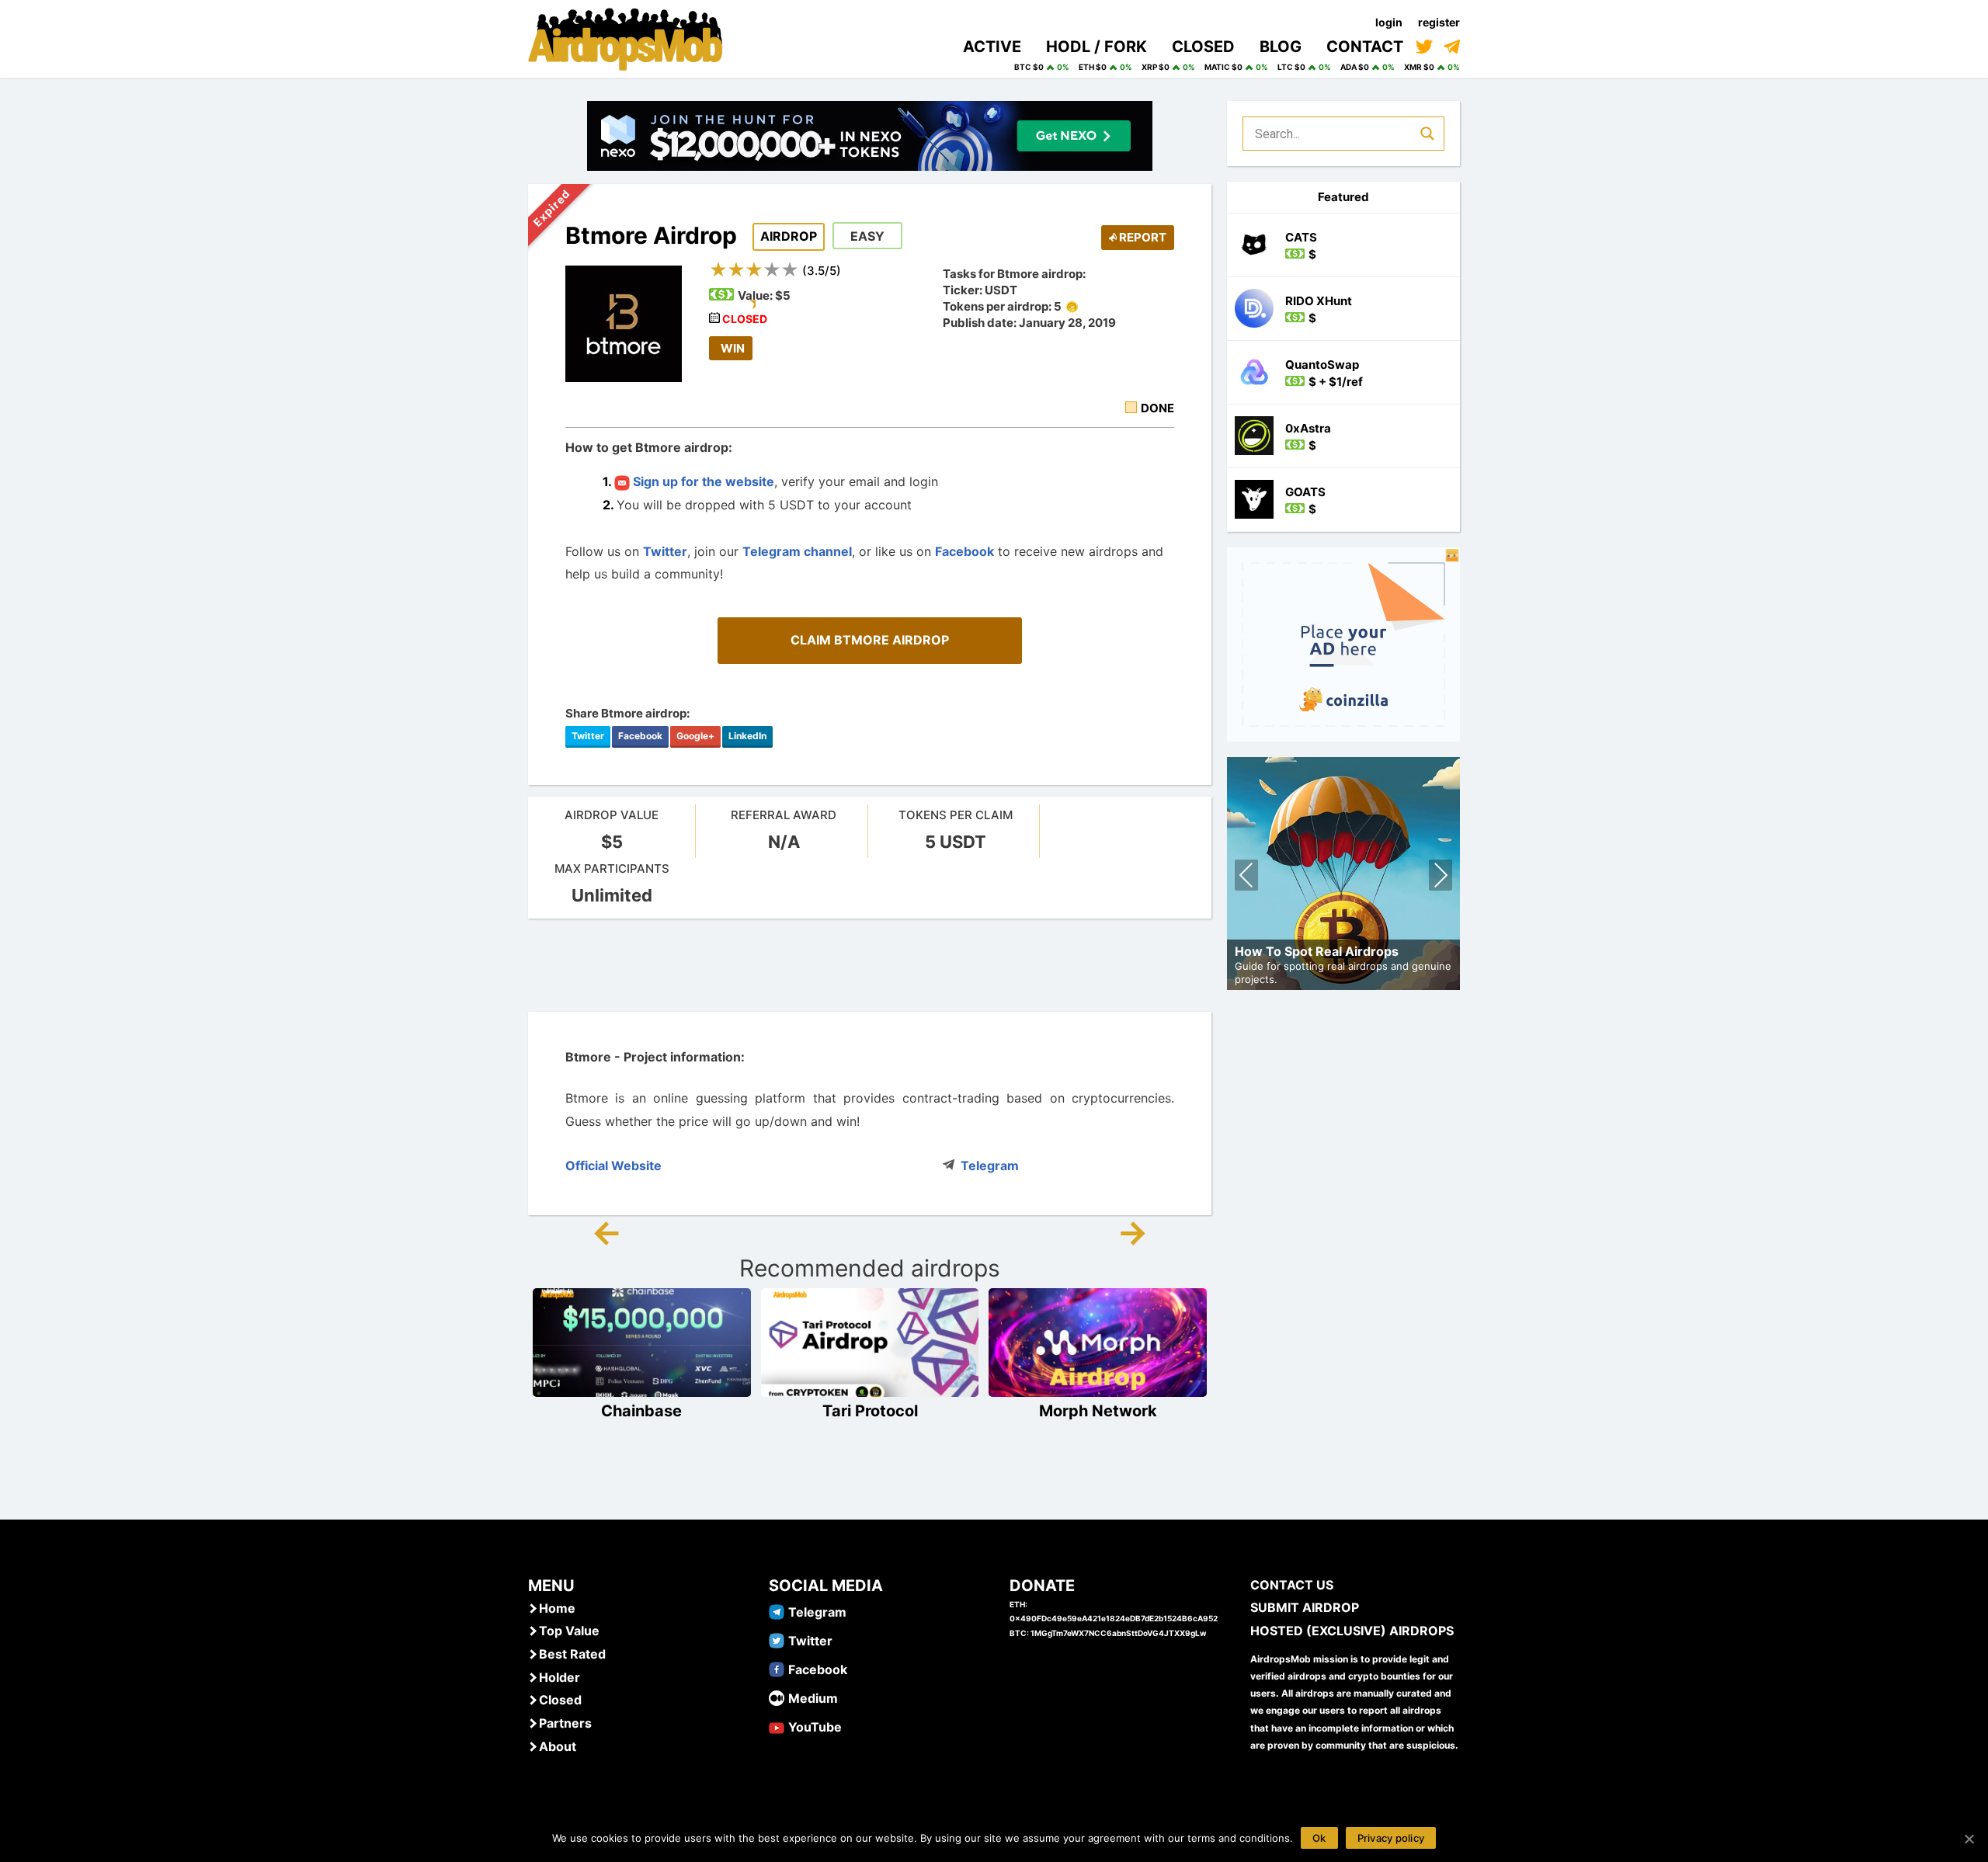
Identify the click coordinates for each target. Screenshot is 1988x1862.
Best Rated (572, 1654)
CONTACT (1365, 47)
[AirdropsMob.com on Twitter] (1424, 47)
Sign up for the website (702, 481)
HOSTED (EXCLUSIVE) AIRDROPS (1352, 1631)
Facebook (964, 551)
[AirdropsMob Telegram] (777, 1611)
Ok (1319, 1838)
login (1389, 22)
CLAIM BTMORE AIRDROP (870, 640)
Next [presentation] (1441, 877)
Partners (565, 1723)
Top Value (569, 1631)
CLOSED (1203, 47)
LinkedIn (747, 736)
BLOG (1281, 47)
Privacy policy (1391, 1838)
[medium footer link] (777, 1697)
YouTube (815, 1727)
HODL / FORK (1097, 47)
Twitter (665, 551)
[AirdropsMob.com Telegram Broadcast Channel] (1452, 47)
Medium (813, 1698)
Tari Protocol (870, 1411)
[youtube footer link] (777, 1726)
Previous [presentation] (1247, 877)
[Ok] (1969, 1839)
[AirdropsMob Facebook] (777, 1669)
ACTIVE (992, 47)
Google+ (695, 736)
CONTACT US (1292, 1585)
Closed (560, 1700)
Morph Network (1098, 1411)
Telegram (990, 1165)
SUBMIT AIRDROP (1305, 1607)
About (558, 1746)
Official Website (613, 1165)
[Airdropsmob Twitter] (777, 1640)
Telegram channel (797, 551)
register (1439, 22)
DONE (1157, 408)
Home (557, 1608)
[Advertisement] (870, 965)
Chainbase (641, 1411)
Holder (560, 1677)
